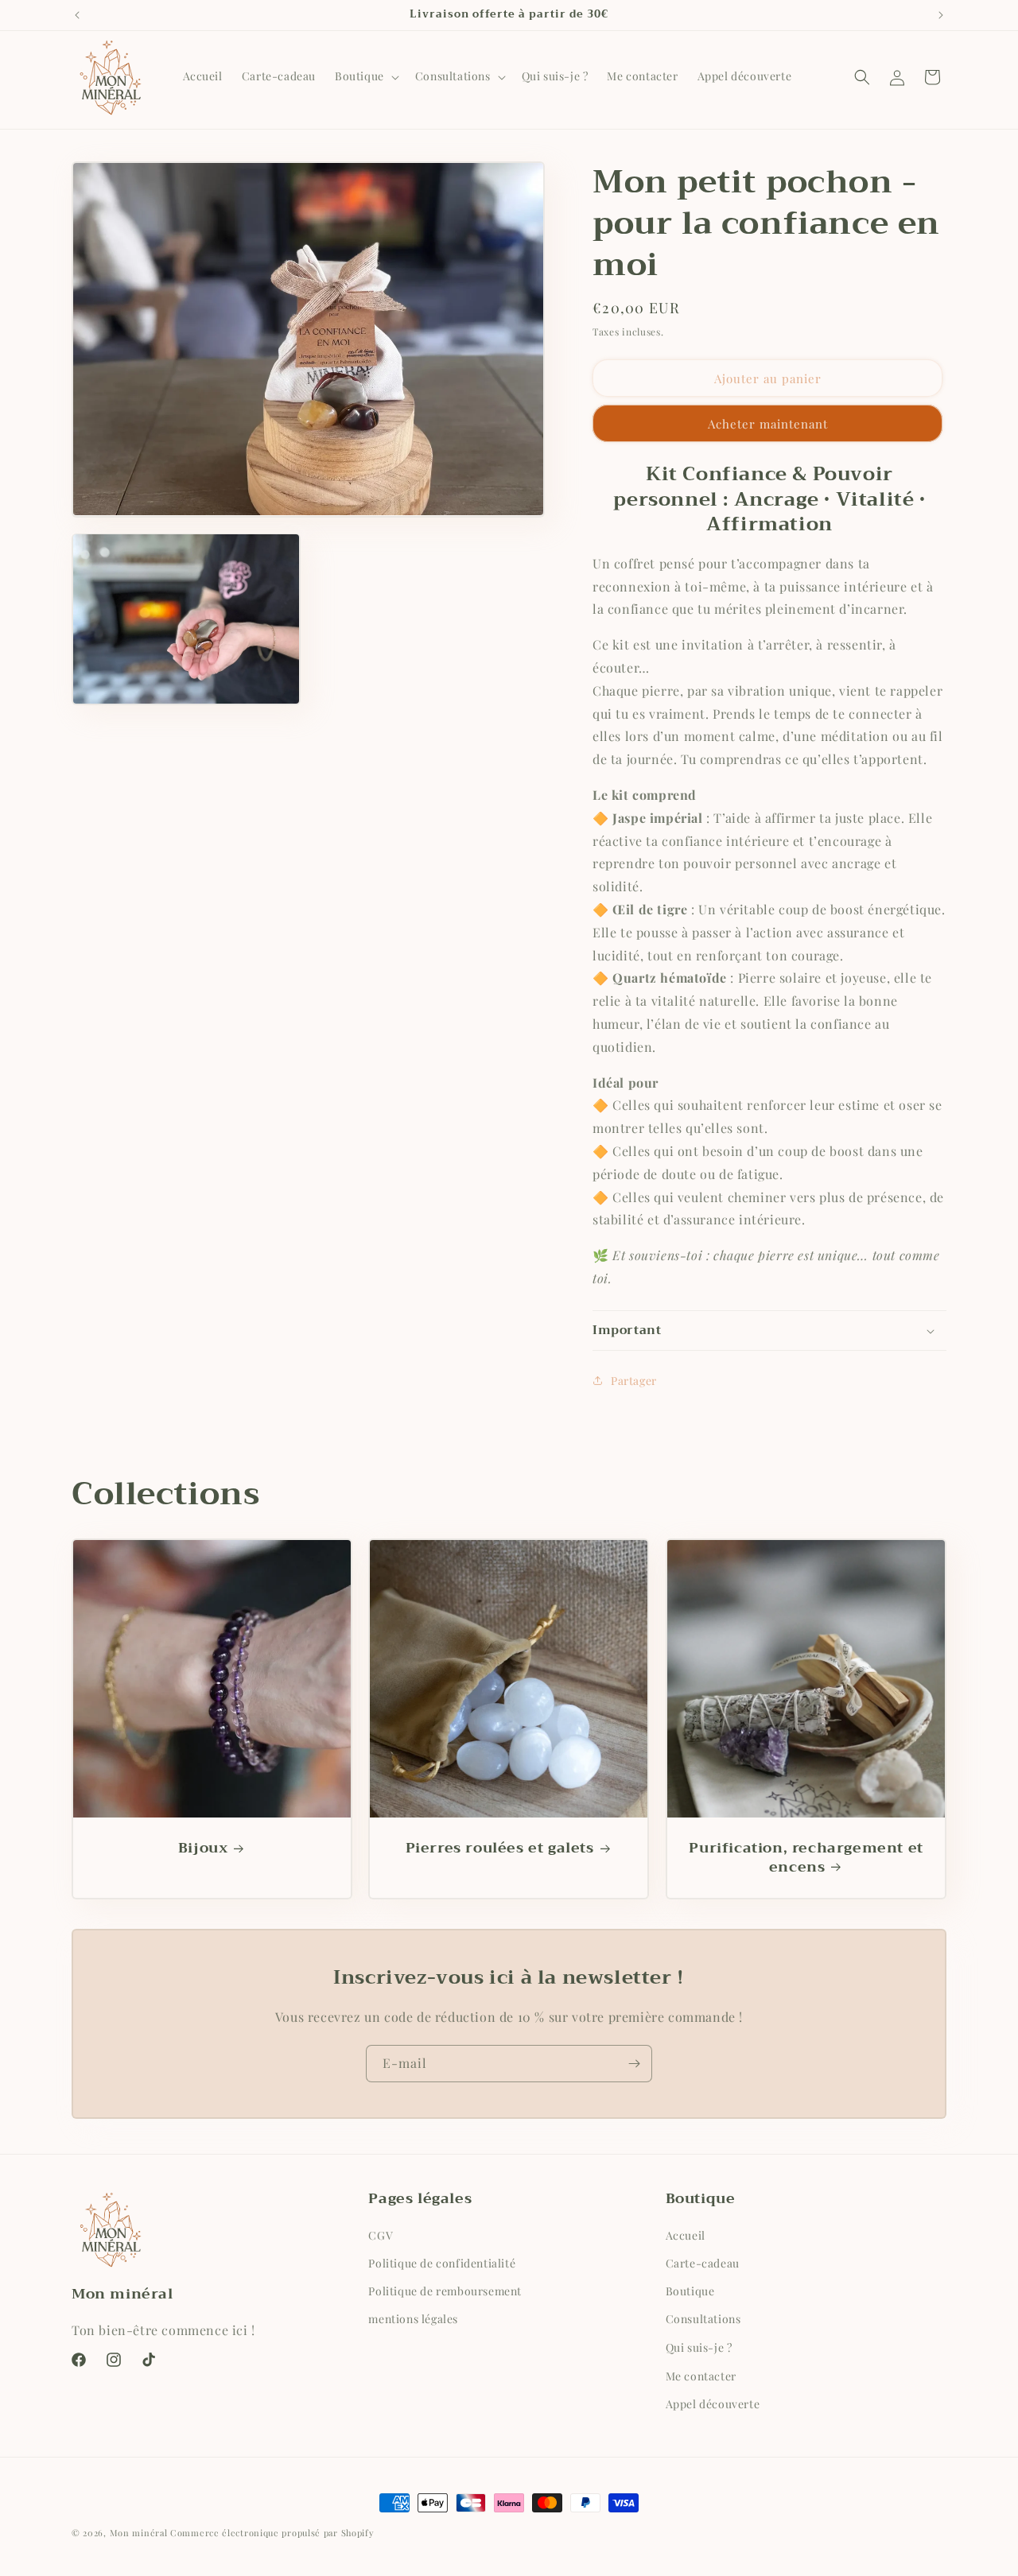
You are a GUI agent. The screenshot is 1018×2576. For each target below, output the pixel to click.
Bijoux (203, 1849)
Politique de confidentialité (442, 2263)
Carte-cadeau (703, 2263)
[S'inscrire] (634, 2064)
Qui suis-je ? (699, 2347)
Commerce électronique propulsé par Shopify (272, 2533)
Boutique (690, 2291)
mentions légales (413, 2320)
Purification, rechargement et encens (806, 1858)
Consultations (703, 2320)
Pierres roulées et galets (500, 1849)
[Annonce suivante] (941, 15)
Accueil (686, 2235)
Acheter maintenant (768, 424)
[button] (365, 76)
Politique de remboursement (445, 2291)
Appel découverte (713, 2403)
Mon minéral (139, 2533)
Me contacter (701, 2375)
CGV (381, 2235)
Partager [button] (634, 1381)
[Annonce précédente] (77, 15)
